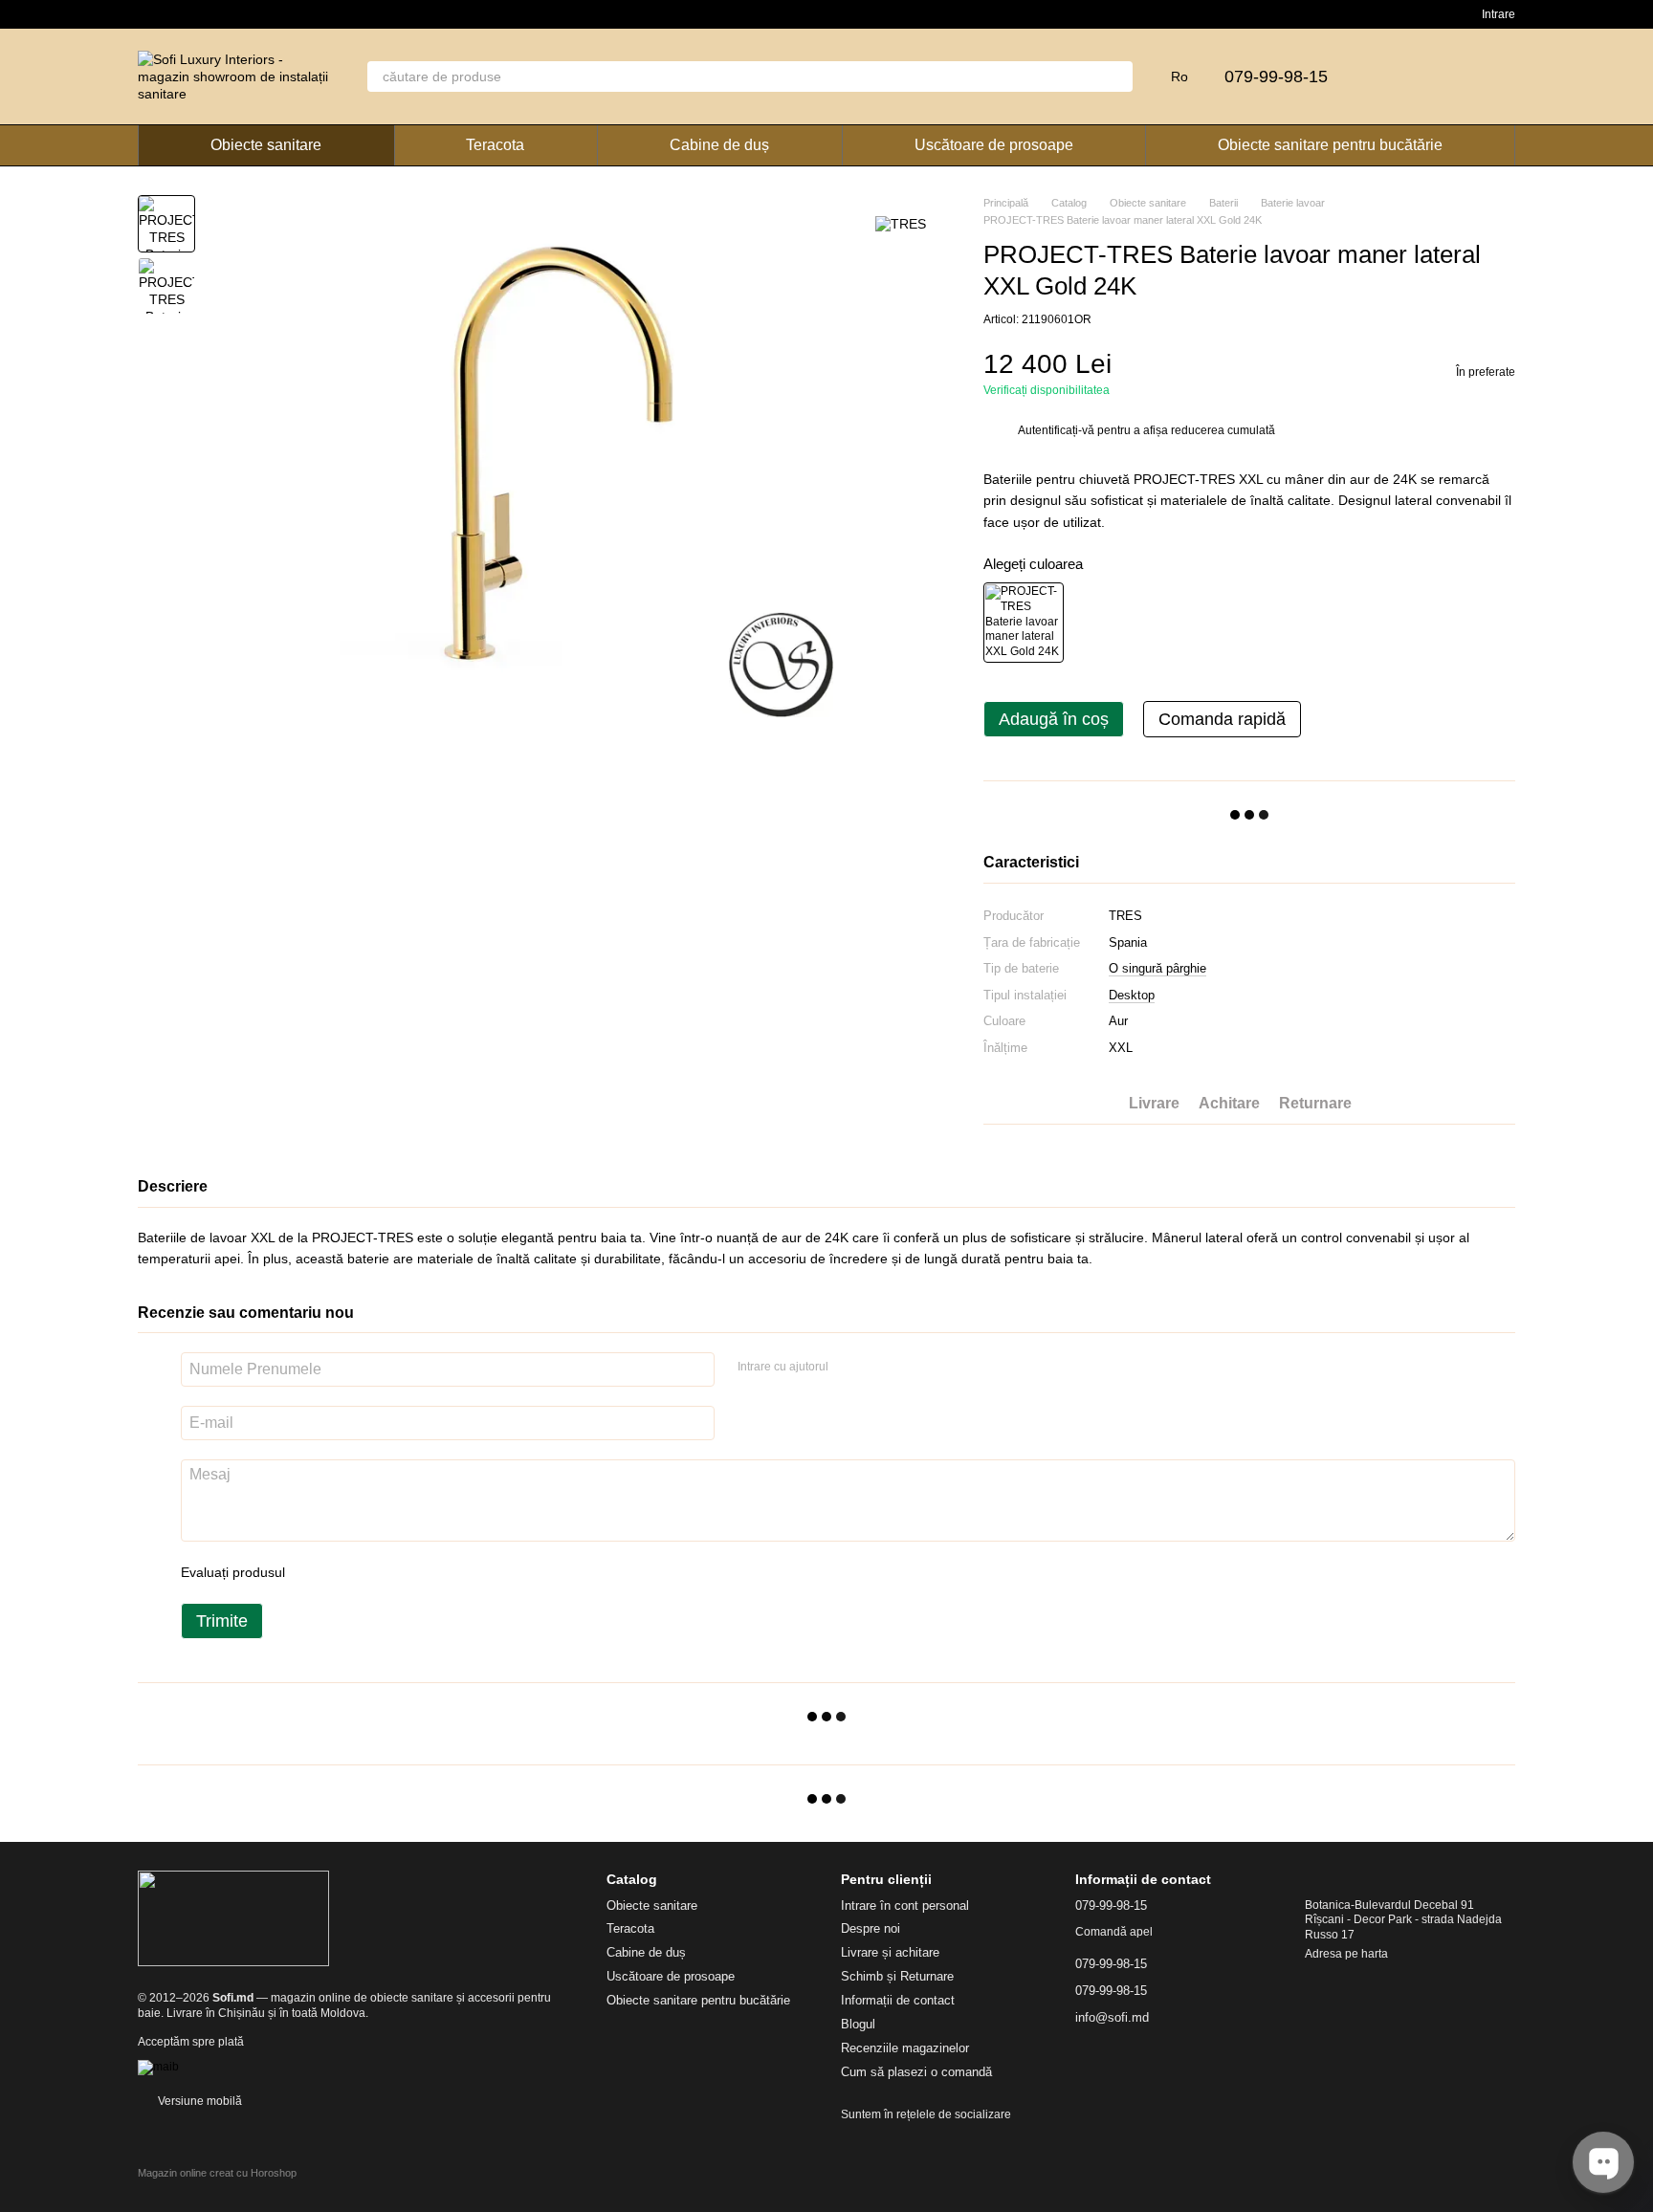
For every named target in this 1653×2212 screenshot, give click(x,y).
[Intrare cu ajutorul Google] (880, 1367)
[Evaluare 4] (408, 1572)
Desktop (1132, 995)
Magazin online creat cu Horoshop (217, 2173)
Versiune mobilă (198, 2101)
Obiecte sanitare (266, 145)
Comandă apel (1114, 1932)
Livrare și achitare (890, 1952)
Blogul (858, 2024)
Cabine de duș (719, 145)
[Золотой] (1024, 623)
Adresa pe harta (1346, 1954)
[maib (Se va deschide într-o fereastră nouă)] (158, 2067)
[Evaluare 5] (439, 1572)
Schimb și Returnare (897, 1976)
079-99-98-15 (1276, 77)
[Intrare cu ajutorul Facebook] (849, 1367)
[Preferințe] (1450, 77)
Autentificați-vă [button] (1058, 430)
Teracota (495, 145)
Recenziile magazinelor (905, 2048)
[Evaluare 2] (347, 1572)
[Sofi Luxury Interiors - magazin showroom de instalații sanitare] (233, 1918)
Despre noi (871, 1928)
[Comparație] (1400, 77)
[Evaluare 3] (378, 1572)
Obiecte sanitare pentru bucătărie (1330, 145)
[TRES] (901, 223)
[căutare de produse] (1117, 77)
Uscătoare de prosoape (994, 145)
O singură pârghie (1157, 968)
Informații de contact (898, 2000)
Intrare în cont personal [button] (905, 1905)
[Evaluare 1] (317, 1572)
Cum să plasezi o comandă (916, 2072)
